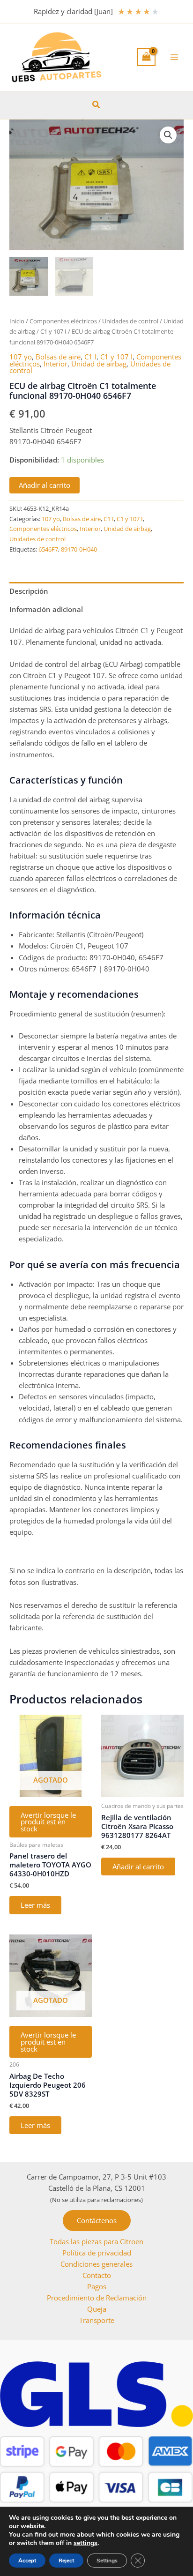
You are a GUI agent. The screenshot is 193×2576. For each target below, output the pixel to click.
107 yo (21, 357)
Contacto (97, 2275)
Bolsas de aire (58, 357)
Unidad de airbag (99, 364)
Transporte (97, 2320)
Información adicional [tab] (46, 609)
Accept (27, 2561)
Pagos (97, 2286)
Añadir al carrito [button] (138, 1867)
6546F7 (48, 549)
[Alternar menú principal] (174, 57)
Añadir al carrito (45, 485)
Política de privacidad (97, 2253)
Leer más (35, 1905)
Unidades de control (130, 321)
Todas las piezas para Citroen (96, 2241)
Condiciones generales (96, 2264)
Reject (66, 2561)
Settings (107, 2561)
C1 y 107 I (53, 331)
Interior (56, 364)
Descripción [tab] (29, 591)
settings (85, 2543)
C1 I (90, 357)
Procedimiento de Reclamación (97, 2298)
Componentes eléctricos (63, 321)
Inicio (17, 321)
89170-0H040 (79, 549)
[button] (96, 105)
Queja (97, 2309)
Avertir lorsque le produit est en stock (48, 1822)
